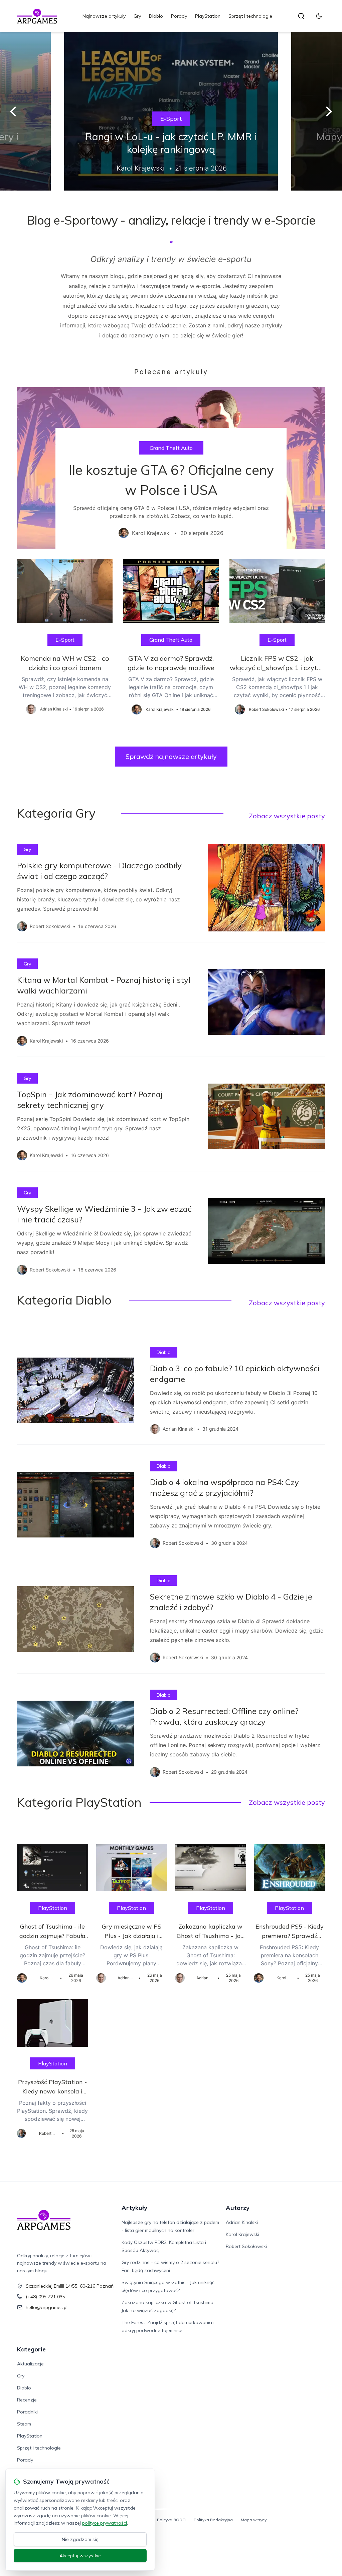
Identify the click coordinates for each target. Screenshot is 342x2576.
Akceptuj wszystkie (80, 2556)
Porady (179, 16)
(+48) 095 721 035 (45, 2297)
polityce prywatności (105, 2523)
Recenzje (27, 2400)
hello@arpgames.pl (47, 2307)
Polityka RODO (171, 2520)
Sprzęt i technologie (250, 16)
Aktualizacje (30, 2364)
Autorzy (238, 2208)
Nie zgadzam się (80, 2539)
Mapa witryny (254, 2520)
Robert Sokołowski (246, 2246)
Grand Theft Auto (171, 448)
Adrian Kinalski (242, 2222)
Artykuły (134, 2208)
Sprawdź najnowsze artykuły (171, 756)
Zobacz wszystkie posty (287, 816)
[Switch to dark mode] (319, 16)
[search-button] (301, 16)
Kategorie (31, 2349)
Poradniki (27, 2412)
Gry (137, 16)
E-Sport (171, 119)
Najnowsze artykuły (104, 16)
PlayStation (208, 16)
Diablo (156, 16)
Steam (24, 2424)
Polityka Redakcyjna (213, 2520)
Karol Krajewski (242, 2234)
